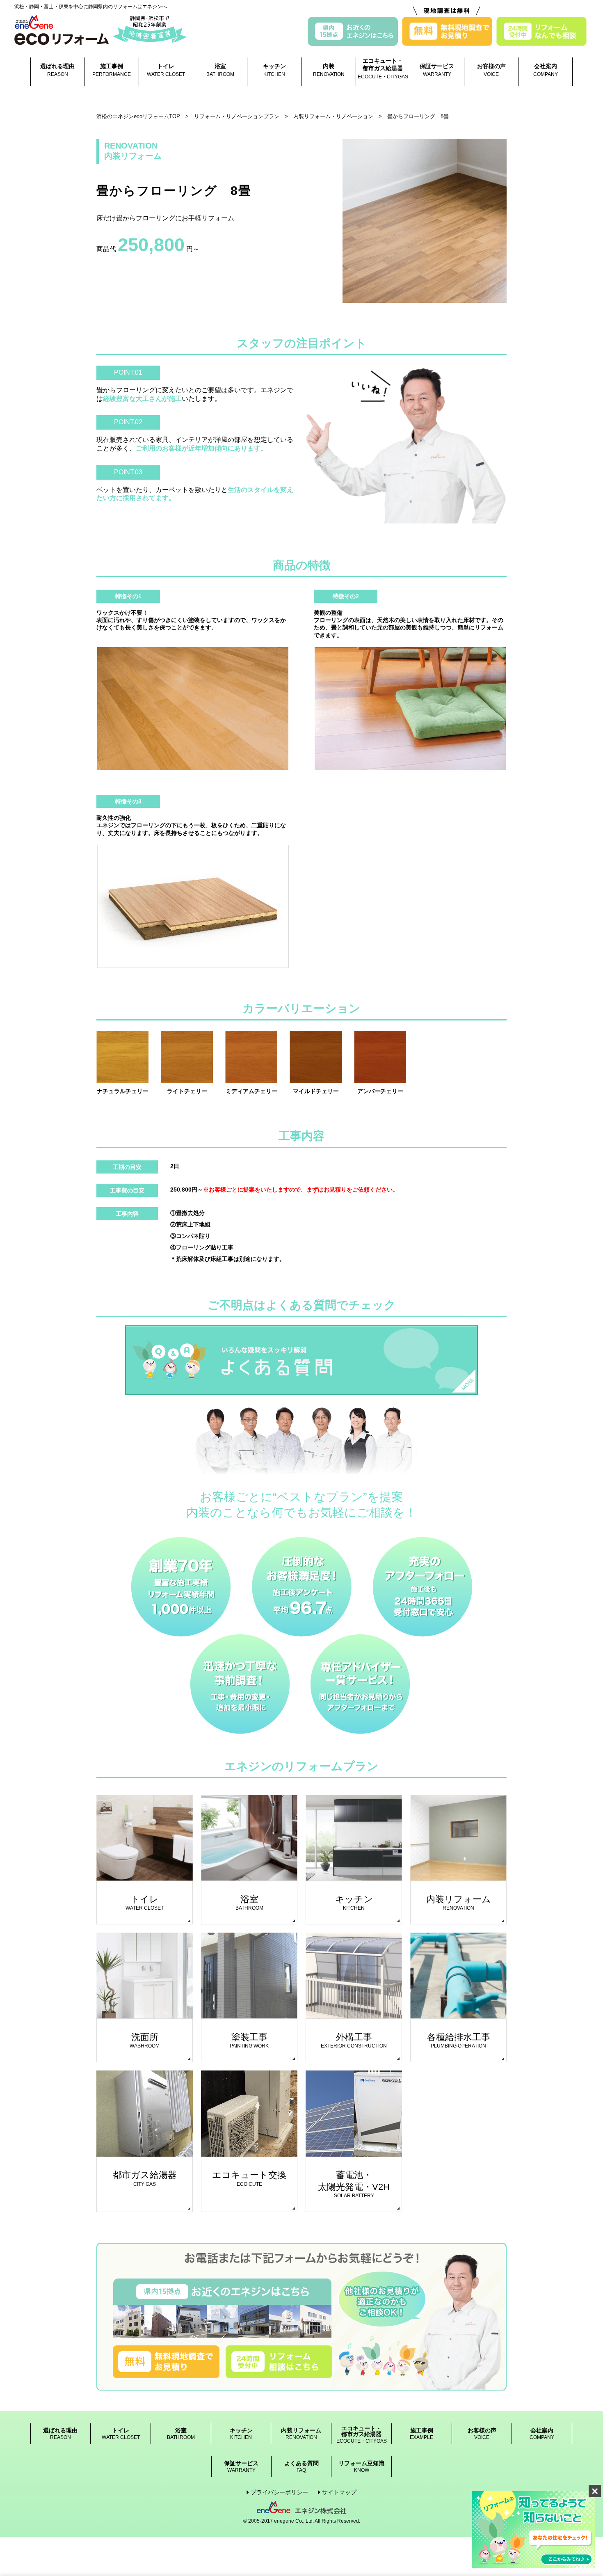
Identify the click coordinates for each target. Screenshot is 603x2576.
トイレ (166, 70)
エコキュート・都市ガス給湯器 (383, 69)
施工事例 (112, 70)
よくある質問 (301, 2467)
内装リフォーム (301, 2434)
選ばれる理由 (57, 70)
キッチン (274, 70)
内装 (329, 70)
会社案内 (546, 70)
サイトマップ (339, 2492)
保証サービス (437, 70)
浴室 (220, 70)
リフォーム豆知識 (361, 2467)
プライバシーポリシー (279, 2492)
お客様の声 (491, 70)
